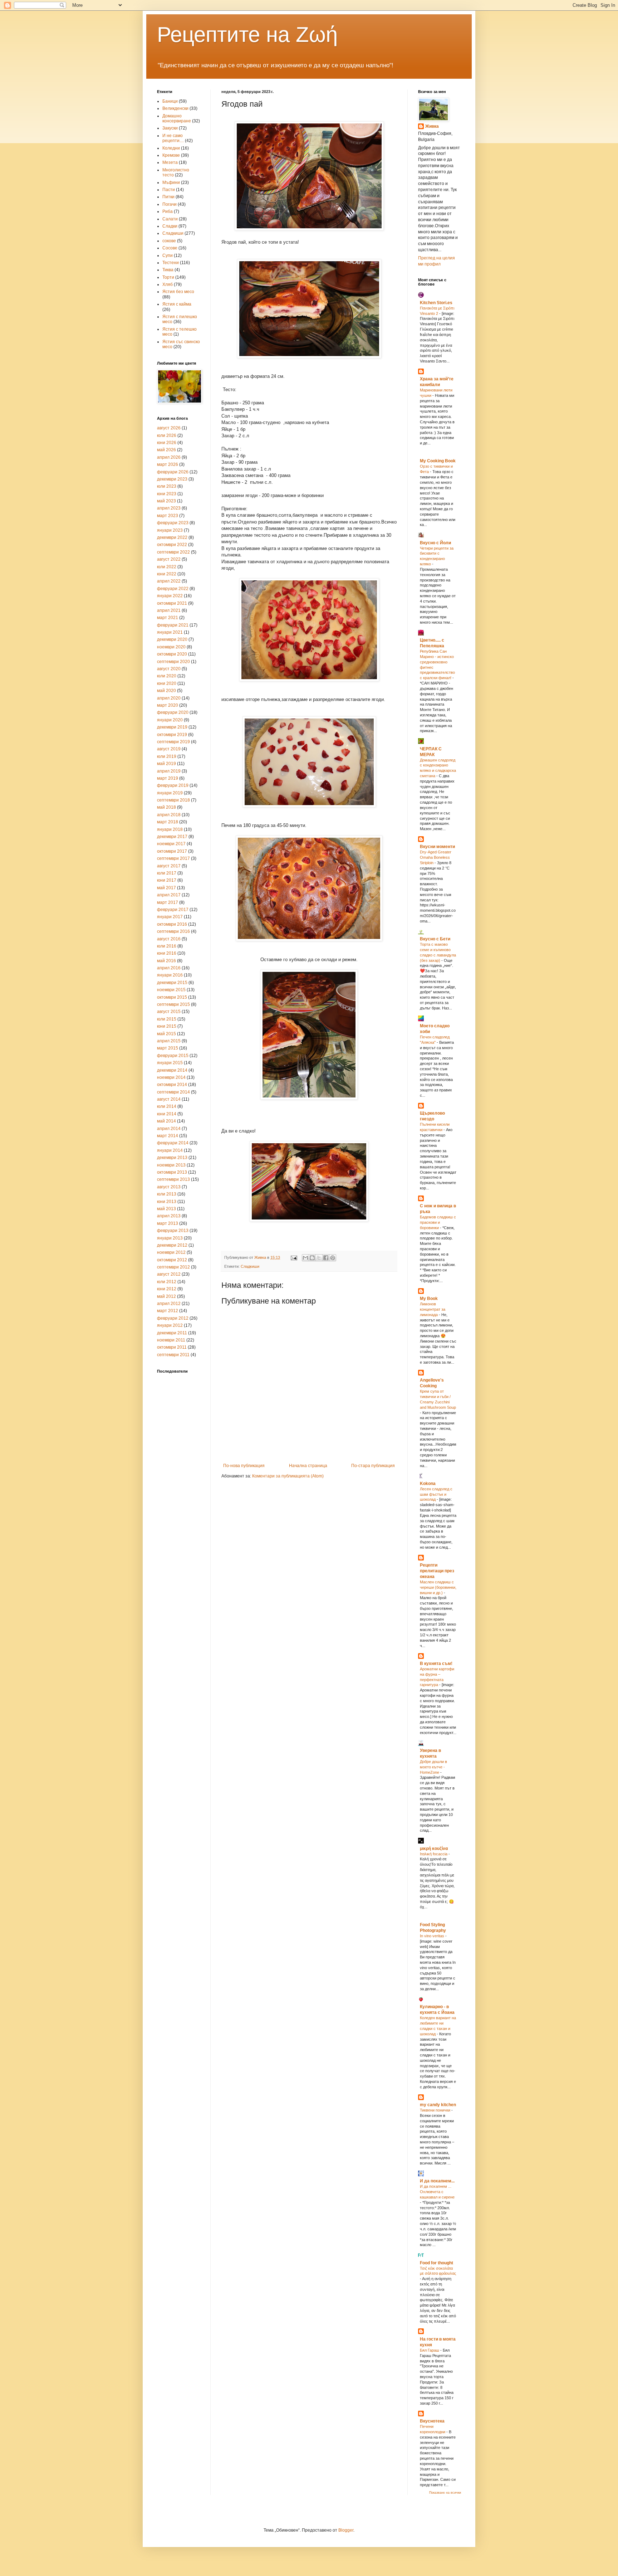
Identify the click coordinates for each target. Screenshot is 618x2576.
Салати (170, 219)
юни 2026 (167, 443)
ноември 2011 (171, 1340)
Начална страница (308, 1466)
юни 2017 (167, 880)
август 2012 (169, 1274)
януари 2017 (170, 917)
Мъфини (171, 182)
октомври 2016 (172, 924)
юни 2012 (167, 1289)
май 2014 (166, 1121)
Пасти (169, 190)
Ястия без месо (178, 292)
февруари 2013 (173, 1231)
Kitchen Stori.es (436, 303)
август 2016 (169, 939)
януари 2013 (170, 1238)
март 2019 (168, 778)
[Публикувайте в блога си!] (312, 1258)
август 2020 (169, 669)
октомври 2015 (172, 997)
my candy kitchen (438, 2105)
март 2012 (168, 1311)
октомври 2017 (172, 851)
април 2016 (169, 968)
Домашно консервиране (177, 118)
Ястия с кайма (177, 304)
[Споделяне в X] (319, 1258)
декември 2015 (172, 983)
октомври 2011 (172, 1347)
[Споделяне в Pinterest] (333, 1258)
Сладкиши (250, 1266)
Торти (168, 277)
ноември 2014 (171, 1077)
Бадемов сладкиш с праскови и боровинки (438, 1222)
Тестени (171, 263)
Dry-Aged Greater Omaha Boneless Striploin (436, 857)
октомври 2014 (172, 1085)
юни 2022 (167, 574)
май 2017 (166, 888)
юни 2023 (167, 494)
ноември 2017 (171, 844)
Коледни (171, 148)
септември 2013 (173, 1179)
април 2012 (169, 1304)
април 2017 (169, 895)
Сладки (170, 226)
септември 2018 (173, 800)
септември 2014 (173, 1092)
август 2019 (169, 749)
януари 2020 (170, 720)
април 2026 (169, 457)
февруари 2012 (173, 1318)
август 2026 (169, 428)
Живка (432, 126)
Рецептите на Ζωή (247, 35)
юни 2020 (167, 683)
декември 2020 (172, 639)
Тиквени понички (436, 2110)
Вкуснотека (432, 2421)
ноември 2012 (171, 1252)
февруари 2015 (173, 1056)
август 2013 (169, 1187)
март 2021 (168, 618)
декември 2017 (172, 837)
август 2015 (169, 1012)
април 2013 (169, 1216)
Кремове (171, 155)
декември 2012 (172, 1245)
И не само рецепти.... (173, 138)
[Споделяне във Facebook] (326, 1258)
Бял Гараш (430, 2350)
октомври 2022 (172, 545)
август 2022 (169, 559)
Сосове (170, 248)
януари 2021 (170, 632)
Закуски (170, 128)
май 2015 (166, 1034)
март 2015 (168, 1048)
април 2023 (169, 508)
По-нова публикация (244, 1466)
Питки (168, 197)
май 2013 (166, 1209)
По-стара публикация (373, 1466)
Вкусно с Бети (435, 939)
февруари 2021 (173, 625)
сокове (169, 241)
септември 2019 (173, 742)
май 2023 (166, 501)
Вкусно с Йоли (435, 543)
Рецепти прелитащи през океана (437, 1571)
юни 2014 (167, 1114)
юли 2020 (167, 676)
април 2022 (169, 581)
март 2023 (168, 516)
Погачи (170, 204)
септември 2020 (173, 662)
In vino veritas (433, 1936)
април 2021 (169, 610)
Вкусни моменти (437, 847)
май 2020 (166, 691)
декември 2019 (172, 727)
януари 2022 (170, 596)
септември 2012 (173, 1267)
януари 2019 (170, 793)
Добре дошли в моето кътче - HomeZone (433, 1767)
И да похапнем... (437, 2181)
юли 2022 (167, 567)
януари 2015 (170, 1063)
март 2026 (168, 464)
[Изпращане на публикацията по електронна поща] (294, 1257)
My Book (429, 1299)
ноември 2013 (171, 1165)
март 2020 (168, 705)
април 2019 (169, 771)
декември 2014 (172, 1070)
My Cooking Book (438, 461)
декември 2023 (172, 479)
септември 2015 (173, 1004)
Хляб (168, 284)
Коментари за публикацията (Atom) (288, 1476)
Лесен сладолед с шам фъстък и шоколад (436, 1494)
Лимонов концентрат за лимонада (433, 1309)
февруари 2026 (173, 472)
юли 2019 (167, 756)
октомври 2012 (172, 1260)
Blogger (346, 2530)
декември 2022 (172, 537)
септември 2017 (173, 858)
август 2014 (169, 1099)
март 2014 (168, 1136)
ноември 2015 (171, 990)
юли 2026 (167, 435)
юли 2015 (167, 1019)
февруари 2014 (173, 1143)
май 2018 (166, 807)
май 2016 (166, 961)
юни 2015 (167, 1026)
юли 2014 (167, 1106)
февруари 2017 (173, 910)
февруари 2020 (173, 712)
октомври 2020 (172, 654)
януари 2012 (170, 1325)
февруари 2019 (173, 785)
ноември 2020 (171, 647)
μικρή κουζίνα (434, 1849)
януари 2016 (170, 975)
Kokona (428, 1484)
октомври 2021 (172, 603)
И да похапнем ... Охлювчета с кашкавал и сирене (437, 2192)
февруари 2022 (173, 589)
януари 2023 (170, 530)
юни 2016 (167, 953)
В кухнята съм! (436, 1664)
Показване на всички (445, 2493)
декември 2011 (172, 1333)
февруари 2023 (173, 523)
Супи (168, 255)
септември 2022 (173, 552)
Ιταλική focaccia (434, 1854)
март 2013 (168, 1223)
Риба (168, 211)
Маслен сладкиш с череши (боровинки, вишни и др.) (438, 1587)
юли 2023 (167, 486)
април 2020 (169, 698)
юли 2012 (167, 1282)
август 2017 (169, 866)
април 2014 (169, 1129)
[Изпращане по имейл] (305, 1258)
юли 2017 (167, 873)
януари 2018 (170, 829)
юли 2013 (167, 1194)
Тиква (168, 270)
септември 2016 (173, 931)
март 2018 (168, 822)
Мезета (170, 162)
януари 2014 (170, 1150)
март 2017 (168, 902)
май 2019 (166, 764)
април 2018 (169, 815)
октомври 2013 (172, 1172)
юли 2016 (167, 946)
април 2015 (169, 1041)
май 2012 (166, 1296)
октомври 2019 (172, 735)
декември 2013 (172, 1158)
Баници (170, 101)
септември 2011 (173, 1355)
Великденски (175, 108)
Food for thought (436, 2263)
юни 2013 (167, 1202)
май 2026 (166, 450)
